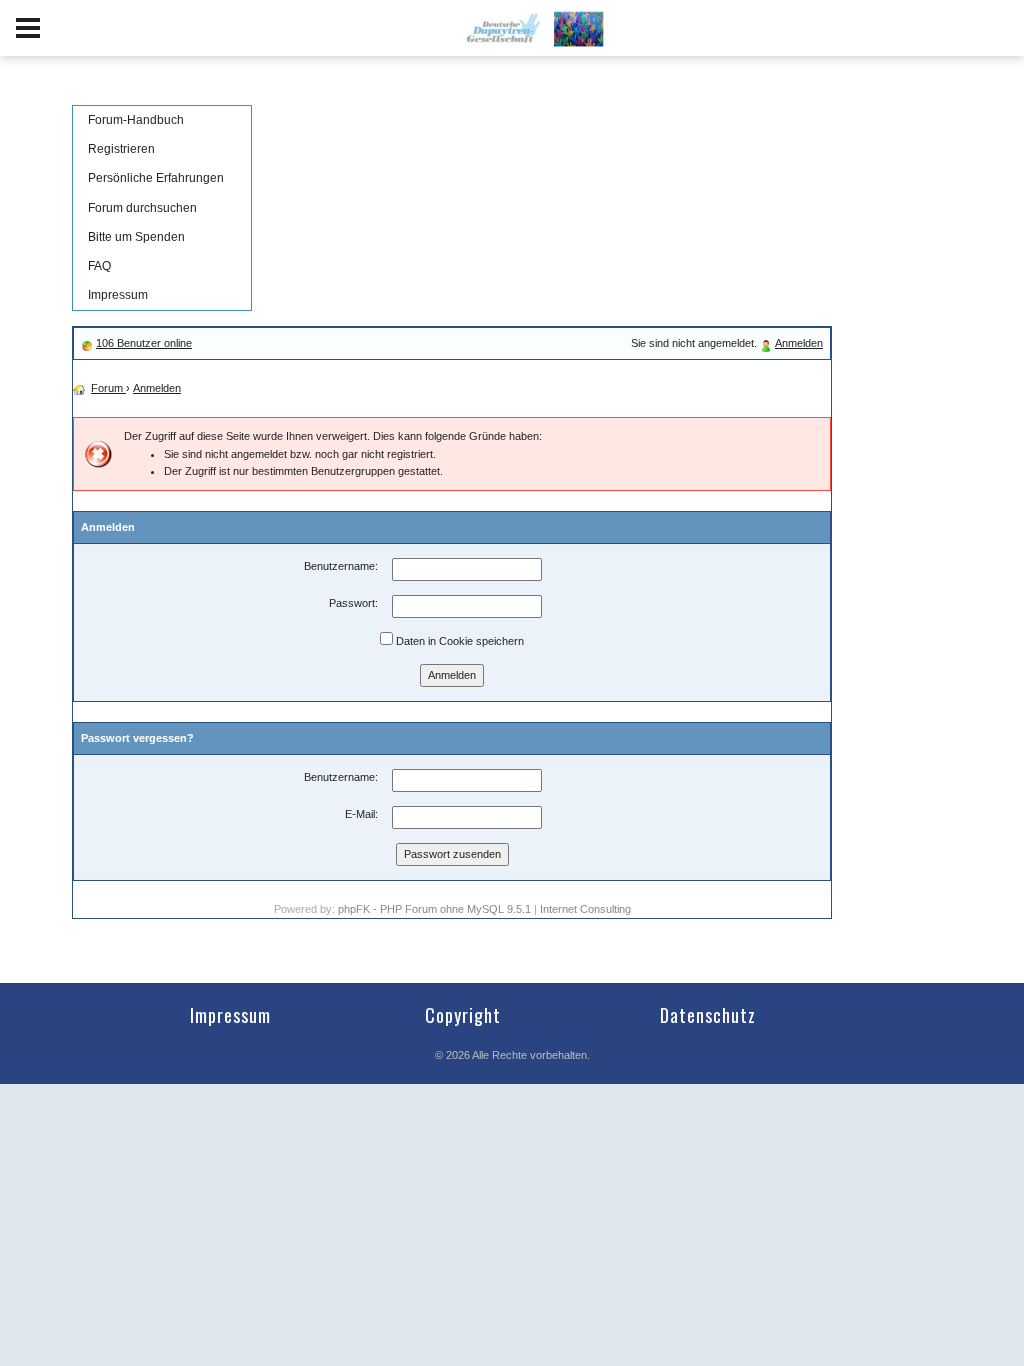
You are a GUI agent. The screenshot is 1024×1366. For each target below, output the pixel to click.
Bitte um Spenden (136, 237)
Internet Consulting (585, 909)
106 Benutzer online (144, 343)
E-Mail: (361, 814)
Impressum (118, 295)
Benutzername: (341, 566)
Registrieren (121, 149)
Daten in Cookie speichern (458, 641)
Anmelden (799, 343)
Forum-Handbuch (136, 120)
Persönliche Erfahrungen (156, 178)
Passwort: (353, 603)
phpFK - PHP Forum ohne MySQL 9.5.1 (434, 909)
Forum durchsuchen (142, 208)
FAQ (99, 266)
